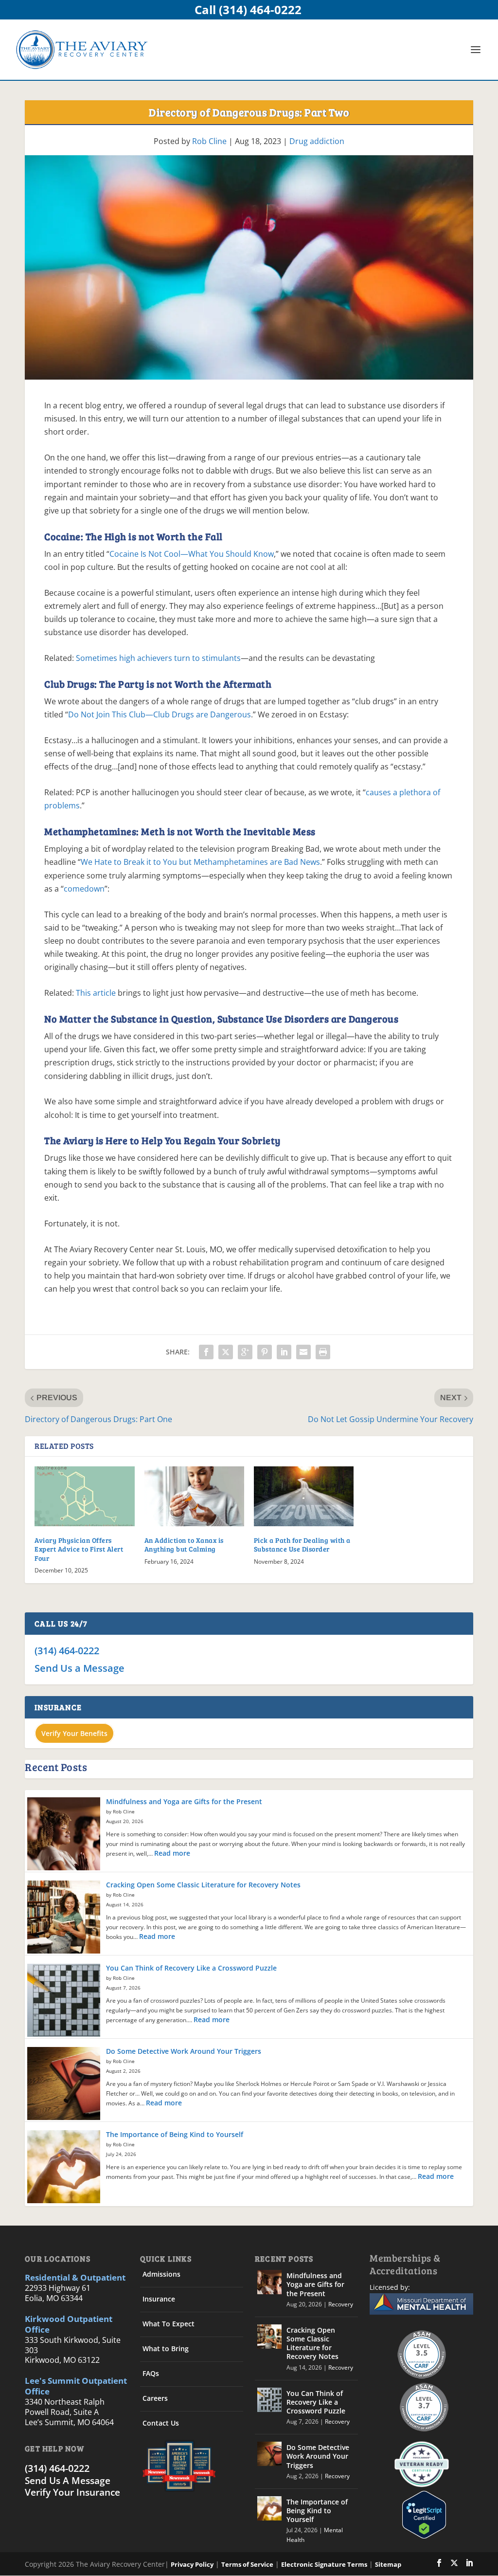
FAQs (151, 2373)
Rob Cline (209, 141)
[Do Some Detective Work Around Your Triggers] (64, 2084)
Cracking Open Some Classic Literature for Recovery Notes (203, 1885)
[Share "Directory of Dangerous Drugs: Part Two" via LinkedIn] (284, 1352)
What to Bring (166, 2348)
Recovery (341, 2304)
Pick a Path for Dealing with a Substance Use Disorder (302, 1544)
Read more (172, 1853)
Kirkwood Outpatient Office (69, 2324)
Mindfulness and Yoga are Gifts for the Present (184, 1801)
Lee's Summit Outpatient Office (76, 2386)
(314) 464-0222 (67, 1651)
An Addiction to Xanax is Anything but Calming (184, 1544)
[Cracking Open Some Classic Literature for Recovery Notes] (64, 1918)
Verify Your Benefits (74, 1733)
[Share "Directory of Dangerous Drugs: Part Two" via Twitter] (226, 1352)
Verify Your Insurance (72, 2492)
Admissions (161, 2274)
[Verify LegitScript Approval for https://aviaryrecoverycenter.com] (422, 2536)
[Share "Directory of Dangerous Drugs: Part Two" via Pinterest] (265, 1352)
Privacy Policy (192, 2564)
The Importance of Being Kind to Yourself (175, 2134)
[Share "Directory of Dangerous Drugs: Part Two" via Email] (303, 1352)
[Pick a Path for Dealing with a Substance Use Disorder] (304, 1496)
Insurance (159, 2299)
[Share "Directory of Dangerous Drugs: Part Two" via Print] (323, 1352)
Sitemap (388, 2564)
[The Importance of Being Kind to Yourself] (64, 2168)
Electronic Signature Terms (324, 2564)
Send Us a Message (80, 1668)
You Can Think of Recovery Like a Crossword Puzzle (191, 1968)
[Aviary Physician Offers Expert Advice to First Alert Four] (84, 1496)
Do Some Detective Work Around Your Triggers (184, 2051)
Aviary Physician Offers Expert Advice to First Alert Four (79, 1549)
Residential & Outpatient (75, 2277)
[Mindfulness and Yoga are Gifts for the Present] (64, 1835)
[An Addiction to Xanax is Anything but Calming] (194, 1496)
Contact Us (161, 2423)
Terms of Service (247, 2564)
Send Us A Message (68, 2481)
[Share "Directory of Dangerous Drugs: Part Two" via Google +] (245, 1352)
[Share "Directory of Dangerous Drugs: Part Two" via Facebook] (206, 1352)
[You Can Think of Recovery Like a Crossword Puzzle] (64, 2001)
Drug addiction (317, 141)
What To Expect (169, 2324)
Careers (155, 2398)
